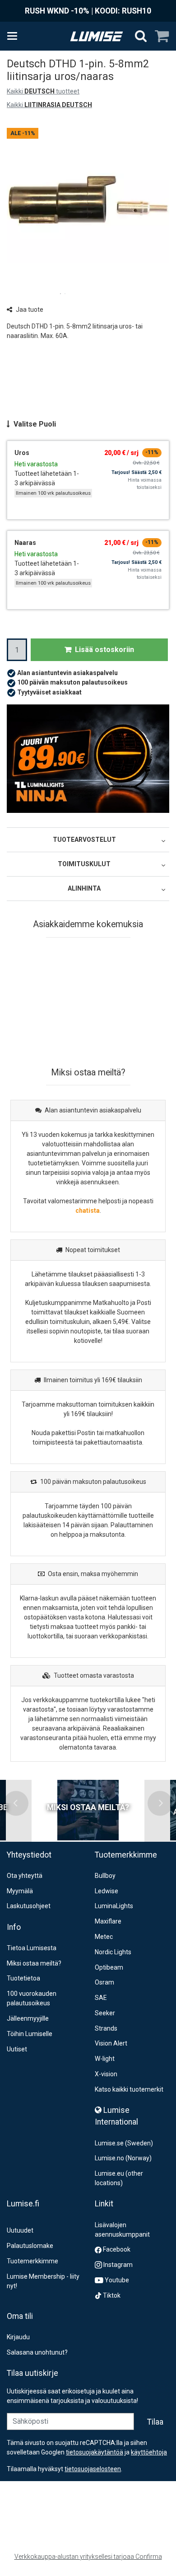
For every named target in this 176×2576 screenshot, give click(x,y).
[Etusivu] (97, 36)
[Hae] (141, 36)
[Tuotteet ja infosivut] (15, 36)
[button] (93, 2469)
